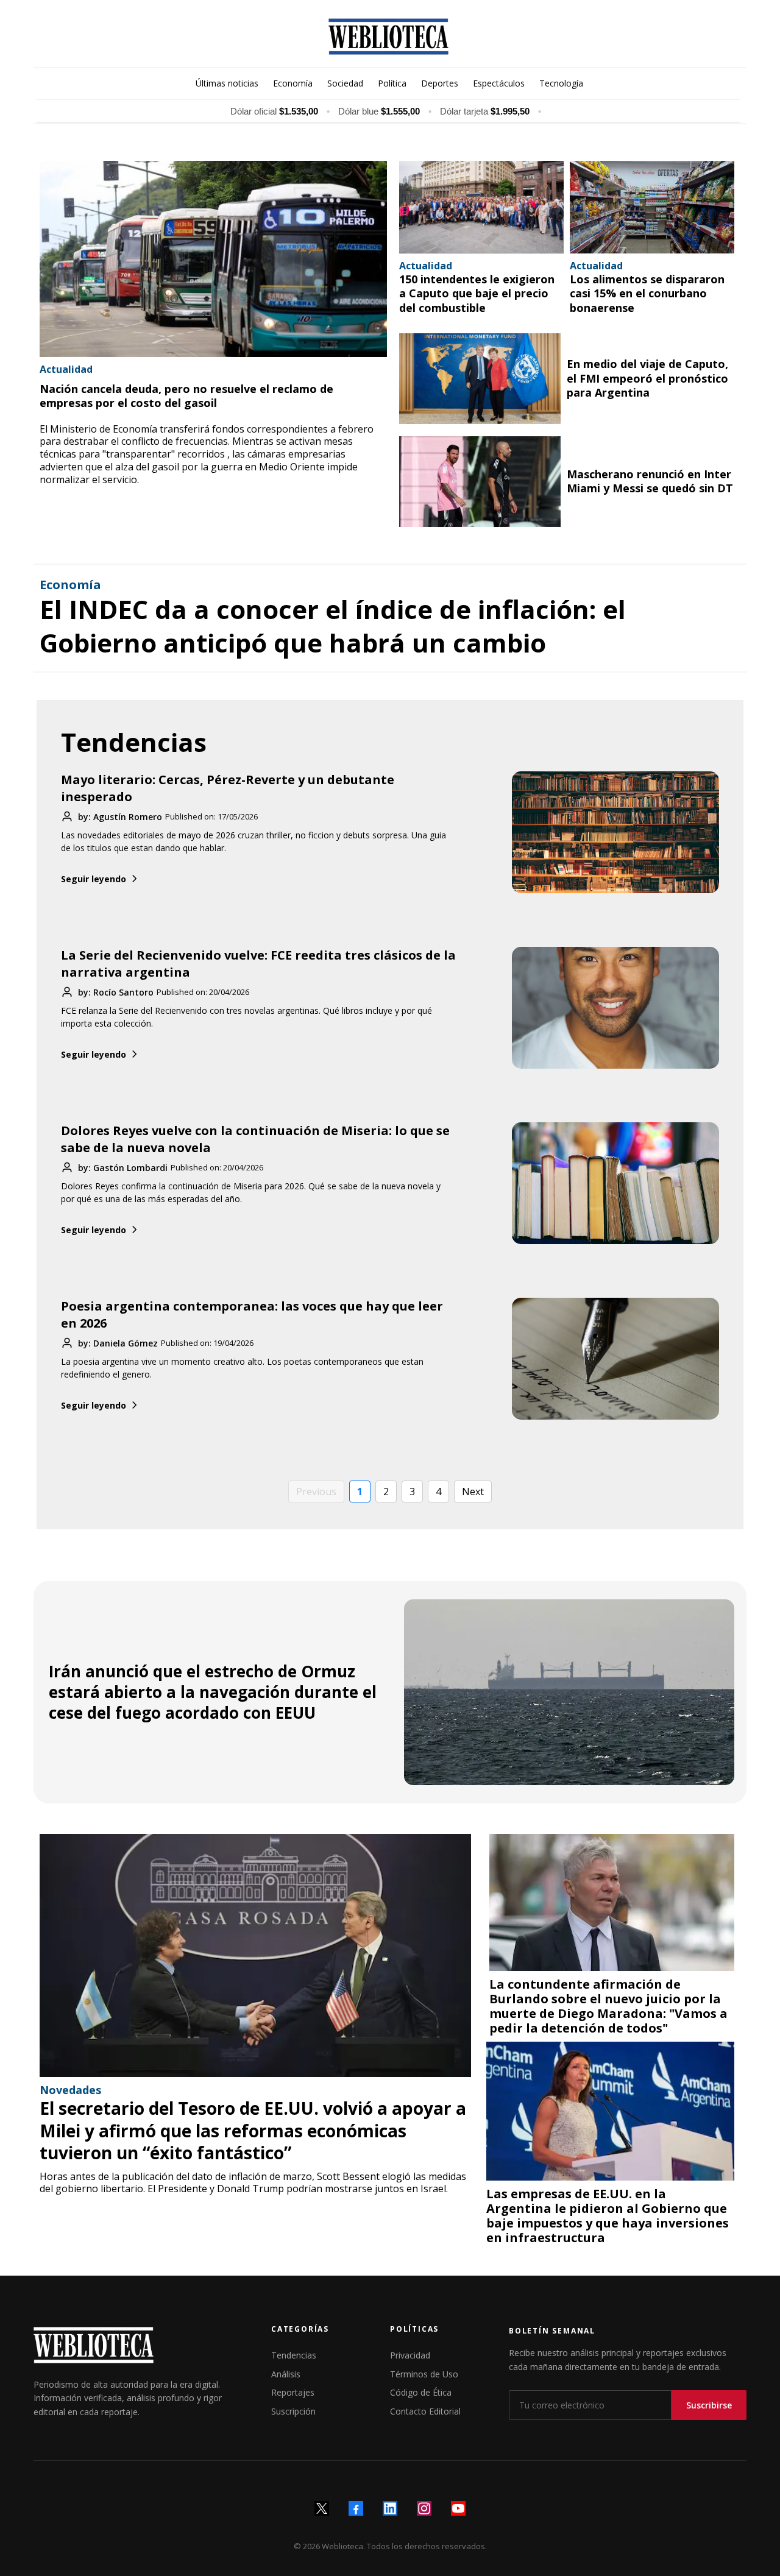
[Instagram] (424, 2508)
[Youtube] (458, 2508)
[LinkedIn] (390, 2508)
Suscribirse (709, 2405)
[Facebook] (356, 2508)
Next (473, 1491)
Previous (316, 1491)
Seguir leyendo (94, 879)
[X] (322, 2508)
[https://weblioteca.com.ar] (388, 37)
